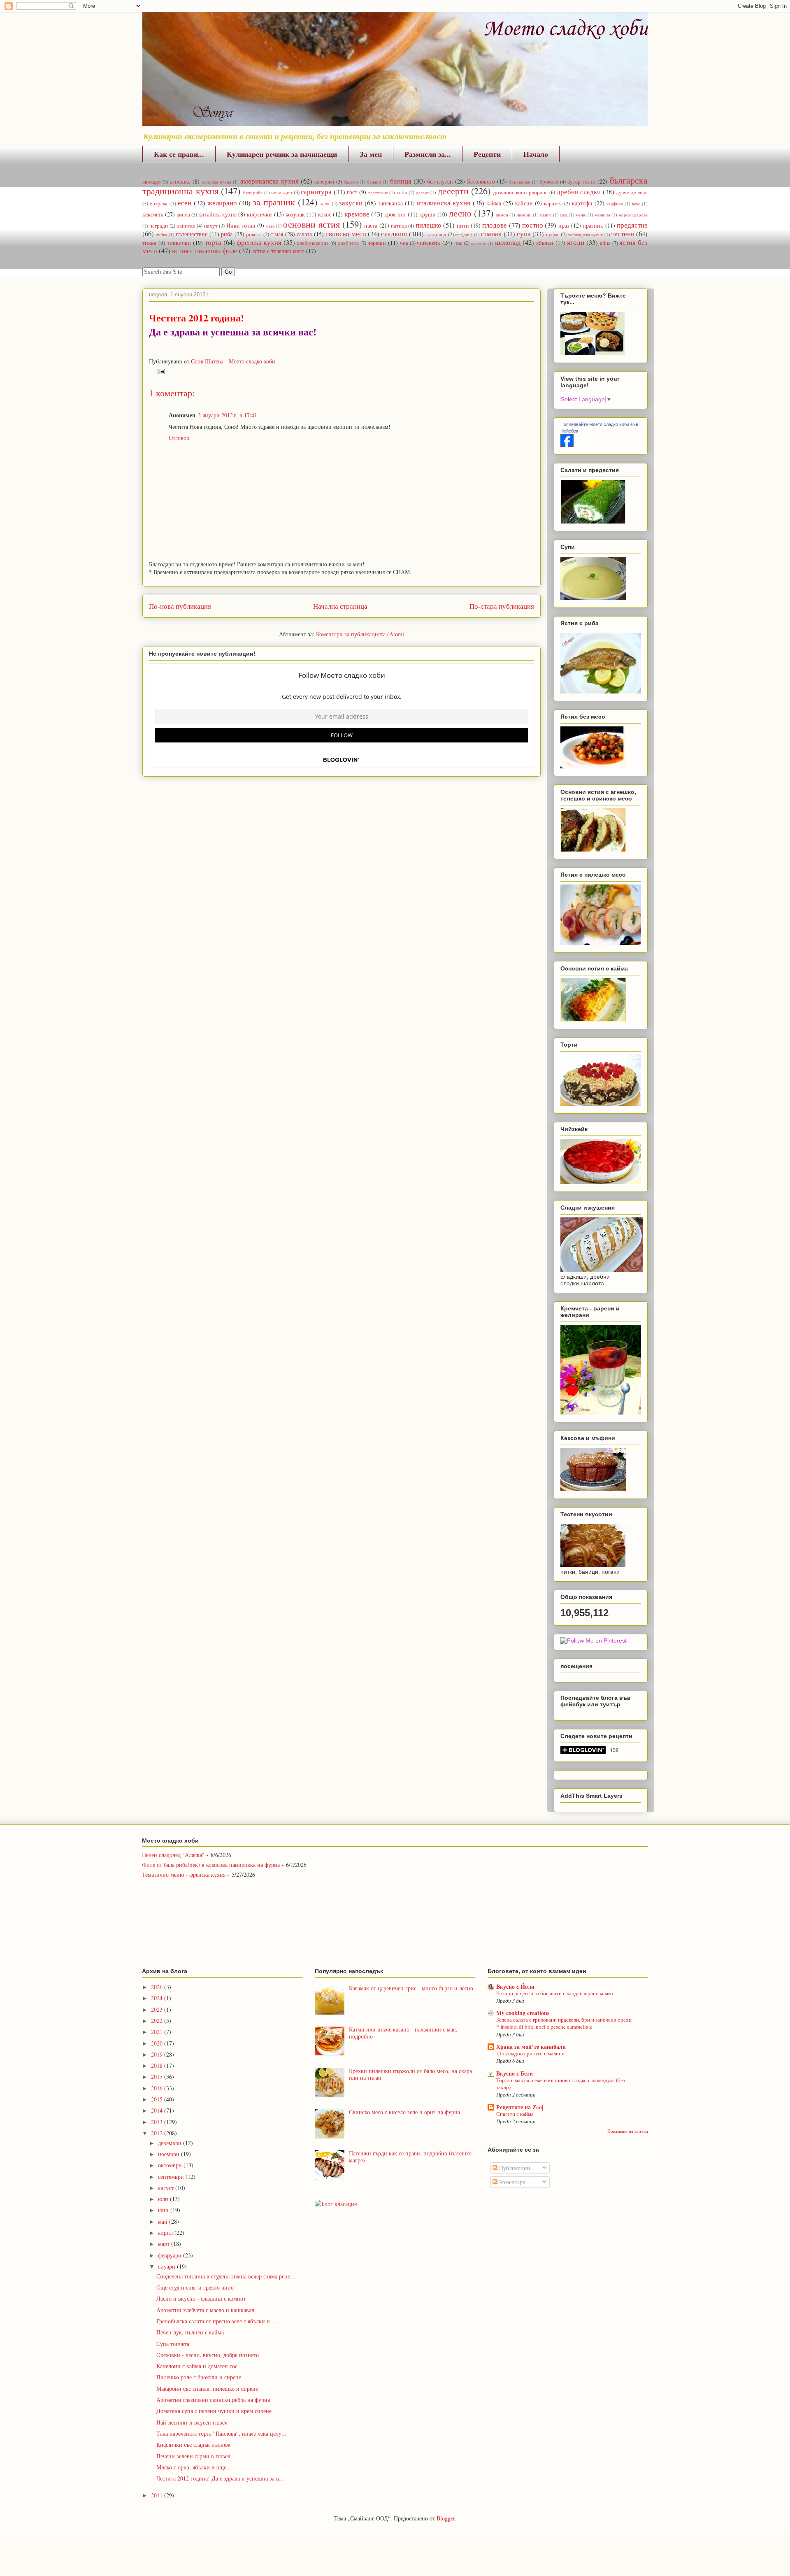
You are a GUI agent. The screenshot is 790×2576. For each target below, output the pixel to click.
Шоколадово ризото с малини (530, 2053)
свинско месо (346, 234)
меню (581, 215)
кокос (325, 214)
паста (371, 225)
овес (271, 226)
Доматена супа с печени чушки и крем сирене (214, 2411)
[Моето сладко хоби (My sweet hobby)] (567, 445)
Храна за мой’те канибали (531, 2047)
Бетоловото (481, 181)
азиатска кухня (216, 182)
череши (377, 243)
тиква (149, 243)
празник (593, 225)
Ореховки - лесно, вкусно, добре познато (208, 2355)
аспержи (324, 182)
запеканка (390, 203)
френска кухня (259, 242)
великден (282, 192)
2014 (158, 2110)
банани (374, 182)
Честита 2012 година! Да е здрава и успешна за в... (220, 2478)
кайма (494, 203)
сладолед (436, 234)
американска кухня (270, 181)
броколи (549, 182)
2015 (158, 2099)
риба (227, 234)
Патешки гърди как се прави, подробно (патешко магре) (410, 2157)
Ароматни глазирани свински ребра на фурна (213, 2400)
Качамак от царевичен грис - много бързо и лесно (411, 1988)
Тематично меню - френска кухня (184, 1874)
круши (428, 214)
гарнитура (316, 192)
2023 (158, 2009)
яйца (605, 243)
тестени (623, 234)
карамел (553, 204)
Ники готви (241, 225)
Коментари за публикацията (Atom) (360, 634)
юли (164, 2199)
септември (172, 2177)
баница (401, 181)
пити (463, 225)
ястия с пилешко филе (205, 250)
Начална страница (340, 606)
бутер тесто (581, 181)
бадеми (351, 182)
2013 (158, 2122)
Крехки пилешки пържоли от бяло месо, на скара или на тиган (410, 2074)
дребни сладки (579, 192)
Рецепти (487, 154)
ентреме (159, 204)
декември (171, 2143)
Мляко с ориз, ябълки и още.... (195, 2467)
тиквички (179, 243)
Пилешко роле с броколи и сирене (199, 2377)
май (164, 2221)
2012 (158, 2133)
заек (325, 204)
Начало (536, 154)
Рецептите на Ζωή (520, 2107)
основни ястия (311, 224)
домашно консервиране (521, 192)
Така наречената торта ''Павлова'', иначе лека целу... (221, 2433)
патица (399, 226)
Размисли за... (428, 154)
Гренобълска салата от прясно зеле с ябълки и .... (217, 2321)
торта (213, 242)
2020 (158, 2043)
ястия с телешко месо (278, 251)
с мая (277, 234)
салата (304, 234)
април (166, 2233)
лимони (524, 215)
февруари (171, 2255)
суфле (553, 234)
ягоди (576, 242)
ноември (170, 2154)
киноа (183, 215)
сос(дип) (464, 234)
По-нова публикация (180, 606)
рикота (254, 234)
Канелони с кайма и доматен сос (197, 2366)
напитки (186, 226)
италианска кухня (444, 203)
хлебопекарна (313, 243)
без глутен (440, 181)
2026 (158, 1987)
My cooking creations (523, 2013)
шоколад (508, 242)
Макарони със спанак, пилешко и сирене (207, 2389)
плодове (495, 225)
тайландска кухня (586, 234)
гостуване (378, 192)
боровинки (520, 182)
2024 (158, 1998)
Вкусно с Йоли (515, 1986)
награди (159, 226)
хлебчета (348, 243)
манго (546, 215)
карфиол (615, 204)
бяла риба (253, 192)
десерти (453, 191)
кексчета (153, 214)
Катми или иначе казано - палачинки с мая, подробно (403, 2033)
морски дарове (633, 215)
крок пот (395, 214)
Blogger (446, 2518)
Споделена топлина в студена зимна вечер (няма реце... (226, 2276)
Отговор (179, 438)
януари (167, 2266)
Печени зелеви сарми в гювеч (193, 2456)
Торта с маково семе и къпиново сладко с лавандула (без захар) (561, 2084)
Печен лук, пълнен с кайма (190, 2332)
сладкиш (394, 234)
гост (352, 192)
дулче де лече (632, 192)
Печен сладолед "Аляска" (173, 1855)
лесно (460, 213)
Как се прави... (179, 154)
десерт (423, 192)
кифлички (259, 214)
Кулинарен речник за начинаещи (282, 154)
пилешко (429, 225)
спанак (491, 234)
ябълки (545, 243)
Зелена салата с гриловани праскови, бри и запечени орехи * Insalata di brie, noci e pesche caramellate (564, 2023)
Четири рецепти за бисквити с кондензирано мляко (555, 1993)
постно (533, 225)
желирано (222, 203)
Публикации (514, 2168)
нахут (211, 226)
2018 (158, 2065)
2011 (158, 2495)
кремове (357, 214)
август (167, 2188)
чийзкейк (429, 243)
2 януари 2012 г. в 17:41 (228, 415)
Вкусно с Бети (515, 2073)
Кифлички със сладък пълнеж (193, 2445)
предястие (632, 225)
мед (564, 215)
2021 (158, 2032)
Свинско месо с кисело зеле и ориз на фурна (404, 2112)
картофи (582, 203)
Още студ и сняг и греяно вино (195, 2287)
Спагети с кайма (515, 2114)
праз (564, 225)
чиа (404, 243)
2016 (158, 2088)
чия (458, 243)
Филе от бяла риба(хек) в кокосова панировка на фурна (211, 1865)
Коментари (512, 2182)
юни (164, 2210)
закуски (351, 203)
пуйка (161, 234)
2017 (158, 2077)
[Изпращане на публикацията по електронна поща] (160, 371)
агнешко (180, 181)
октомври (171, 2165)
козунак (295, 214)
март (165, 2244)
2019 (158, 2054)
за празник (274, 202)
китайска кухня (217, 214)
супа (524, 234)
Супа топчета (173, 2344)
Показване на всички (628, 2131)
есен (185, 203)
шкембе (479, 243)
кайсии (524, 203)
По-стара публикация (502, 606)
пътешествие (192, 234)
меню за (602, 215)
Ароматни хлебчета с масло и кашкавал (205, 2310)
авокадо (152, 182)
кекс (636, 204)
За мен (371, 154)
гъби (402, 192)
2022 (158, 2021)
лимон (502, 215)
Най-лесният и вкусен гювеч (192, 2422)
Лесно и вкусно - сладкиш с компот (201, 2298)
